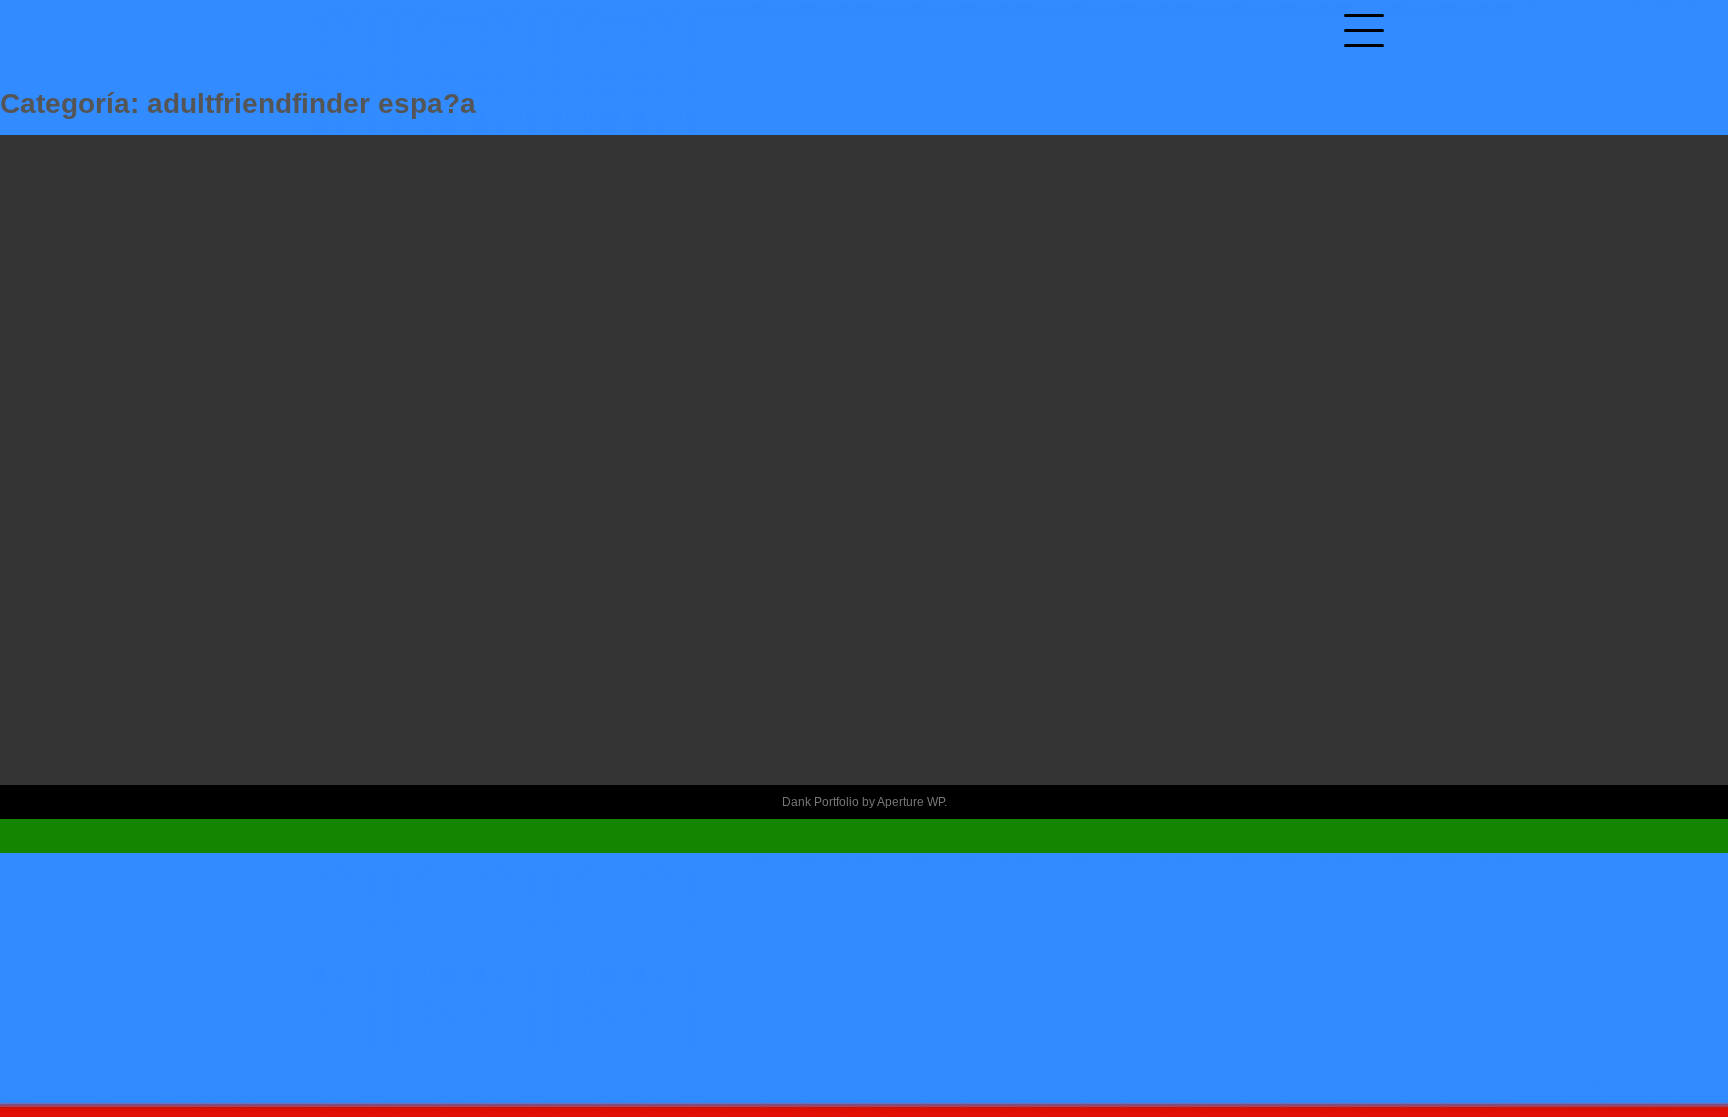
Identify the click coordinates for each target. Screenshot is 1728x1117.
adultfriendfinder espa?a (864, 545)
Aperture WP (910, 802)
